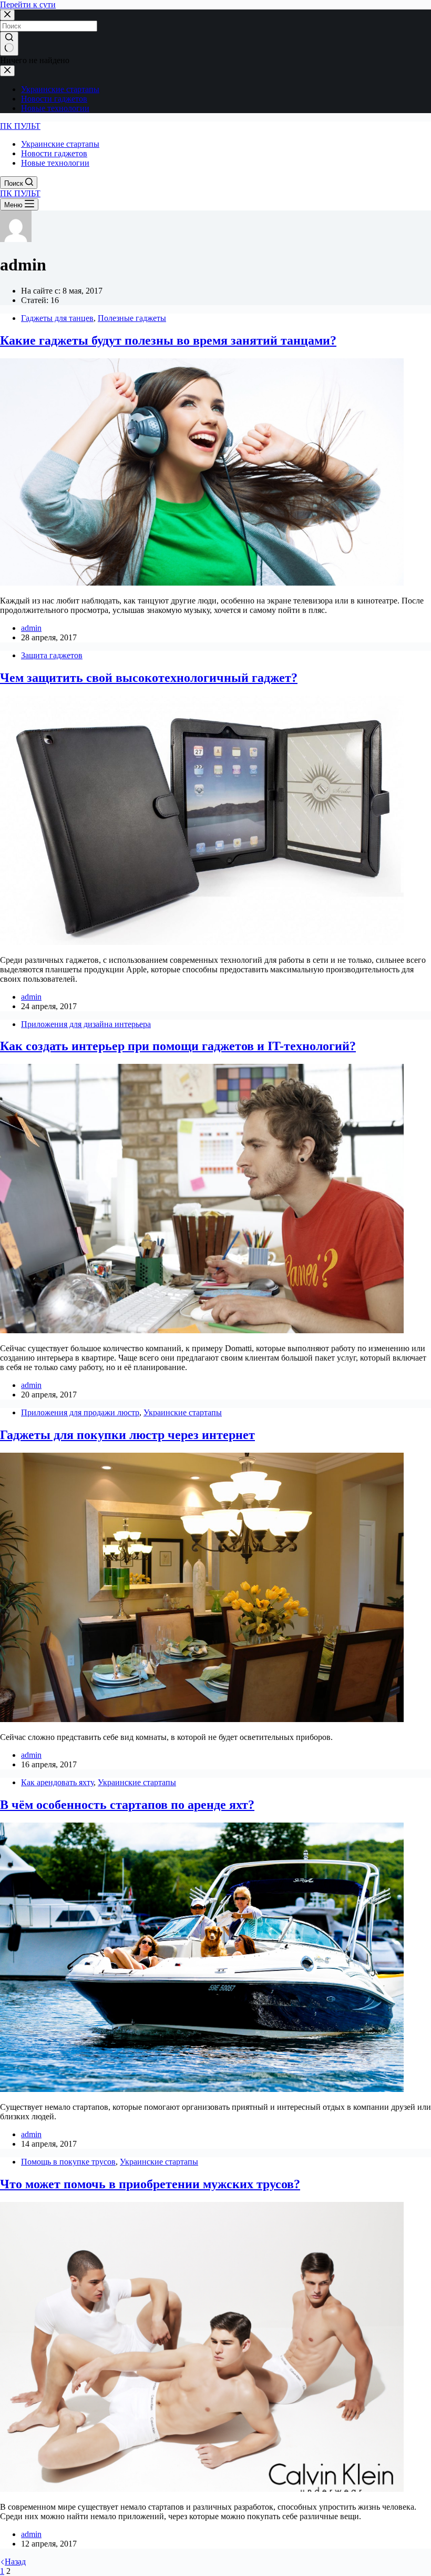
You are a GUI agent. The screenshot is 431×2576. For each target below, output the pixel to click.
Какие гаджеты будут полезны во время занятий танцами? (168, 340)
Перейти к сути (28, 4)
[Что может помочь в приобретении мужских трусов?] (202, 2489)
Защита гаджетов (52, 655)
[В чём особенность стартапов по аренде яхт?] (202, 2089)
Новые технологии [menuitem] (55, 108)
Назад (15, 2562)
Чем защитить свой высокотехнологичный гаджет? (149, 678)
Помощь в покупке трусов (68, 2162)
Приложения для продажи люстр (80, 1412)
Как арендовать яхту (57, 1782)
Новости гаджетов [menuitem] (54, 99)
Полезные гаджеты (132, 318)
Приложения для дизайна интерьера (86, 1024)
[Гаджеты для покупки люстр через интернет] (202, 1719)
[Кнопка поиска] (9, 44)
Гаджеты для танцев (57, 318)
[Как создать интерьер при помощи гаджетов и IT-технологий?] (202, 1330)
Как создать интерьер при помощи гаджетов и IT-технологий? (178, 1046)
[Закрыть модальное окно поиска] (7, 15)
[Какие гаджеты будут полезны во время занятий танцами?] (202, 583)
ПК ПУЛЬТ (20, 126)
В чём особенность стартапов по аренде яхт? (127, 1805)
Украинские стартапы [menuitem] (60, 89)
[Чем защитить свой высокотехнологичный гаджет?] (202, 942)
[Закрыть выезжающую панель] (7, 71)
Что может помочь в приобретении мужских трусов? (150, 2184)
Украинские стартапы (183, 1412)
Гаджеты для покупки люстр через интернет (127, 1435)
